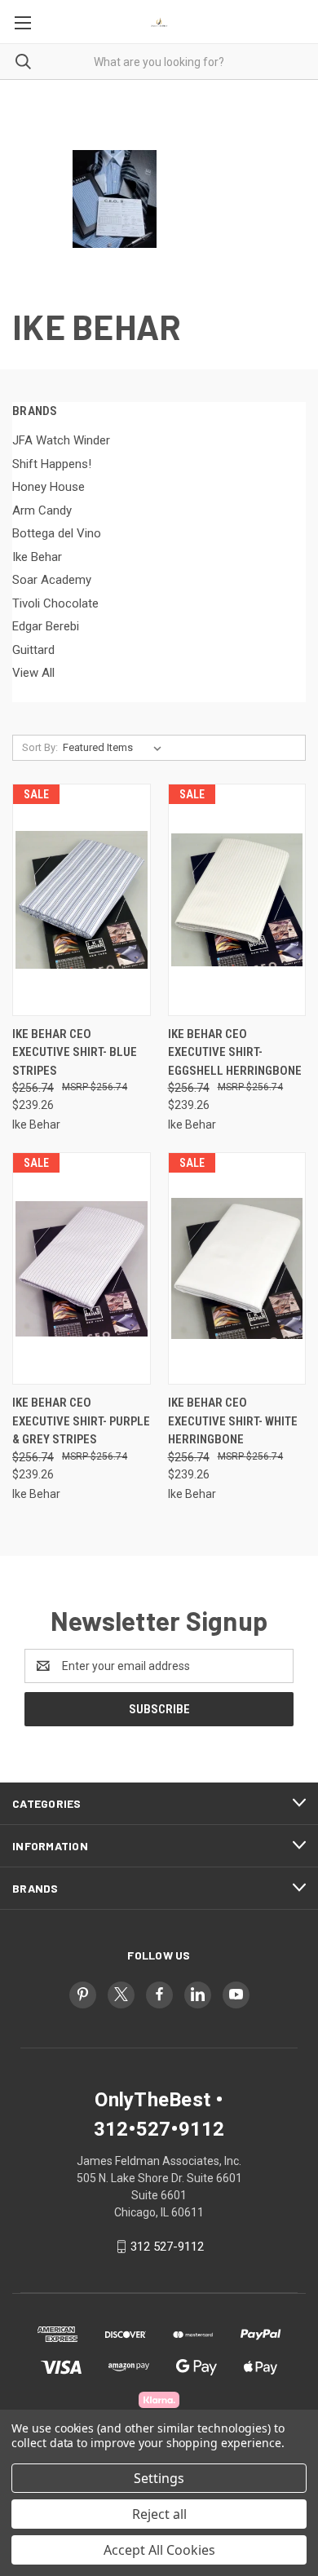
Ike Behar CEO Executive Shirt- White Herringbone (233, 1421)
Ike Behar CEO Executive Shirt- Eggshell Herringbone (235, 1052)
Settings (159, 2478)
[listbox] (115, 748)
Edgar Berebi (46, 626)
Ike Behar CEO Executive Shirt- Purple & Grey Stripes (81, 1421)
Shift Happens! (52, 464)
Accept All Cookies (159, 2550)
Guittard (33, 650)
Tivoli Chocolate (55, 603)
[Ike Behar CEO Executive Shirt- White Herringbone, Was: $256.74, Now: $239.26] (237, 1268)
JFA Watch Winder (61, 440)
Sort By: (40, 747)
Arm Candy (42, 510)
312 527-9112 (167, 2247)
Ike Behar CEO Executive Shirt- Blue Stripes (75, 1052)
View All (33, 673)
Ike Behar (37, 557)
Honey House (49, 487)
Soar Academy (52, 580)
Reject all (159, 2514)
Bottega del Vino (57, 533)
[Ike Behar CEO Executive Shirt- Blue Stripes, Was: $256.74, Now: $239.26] (82, 900)
